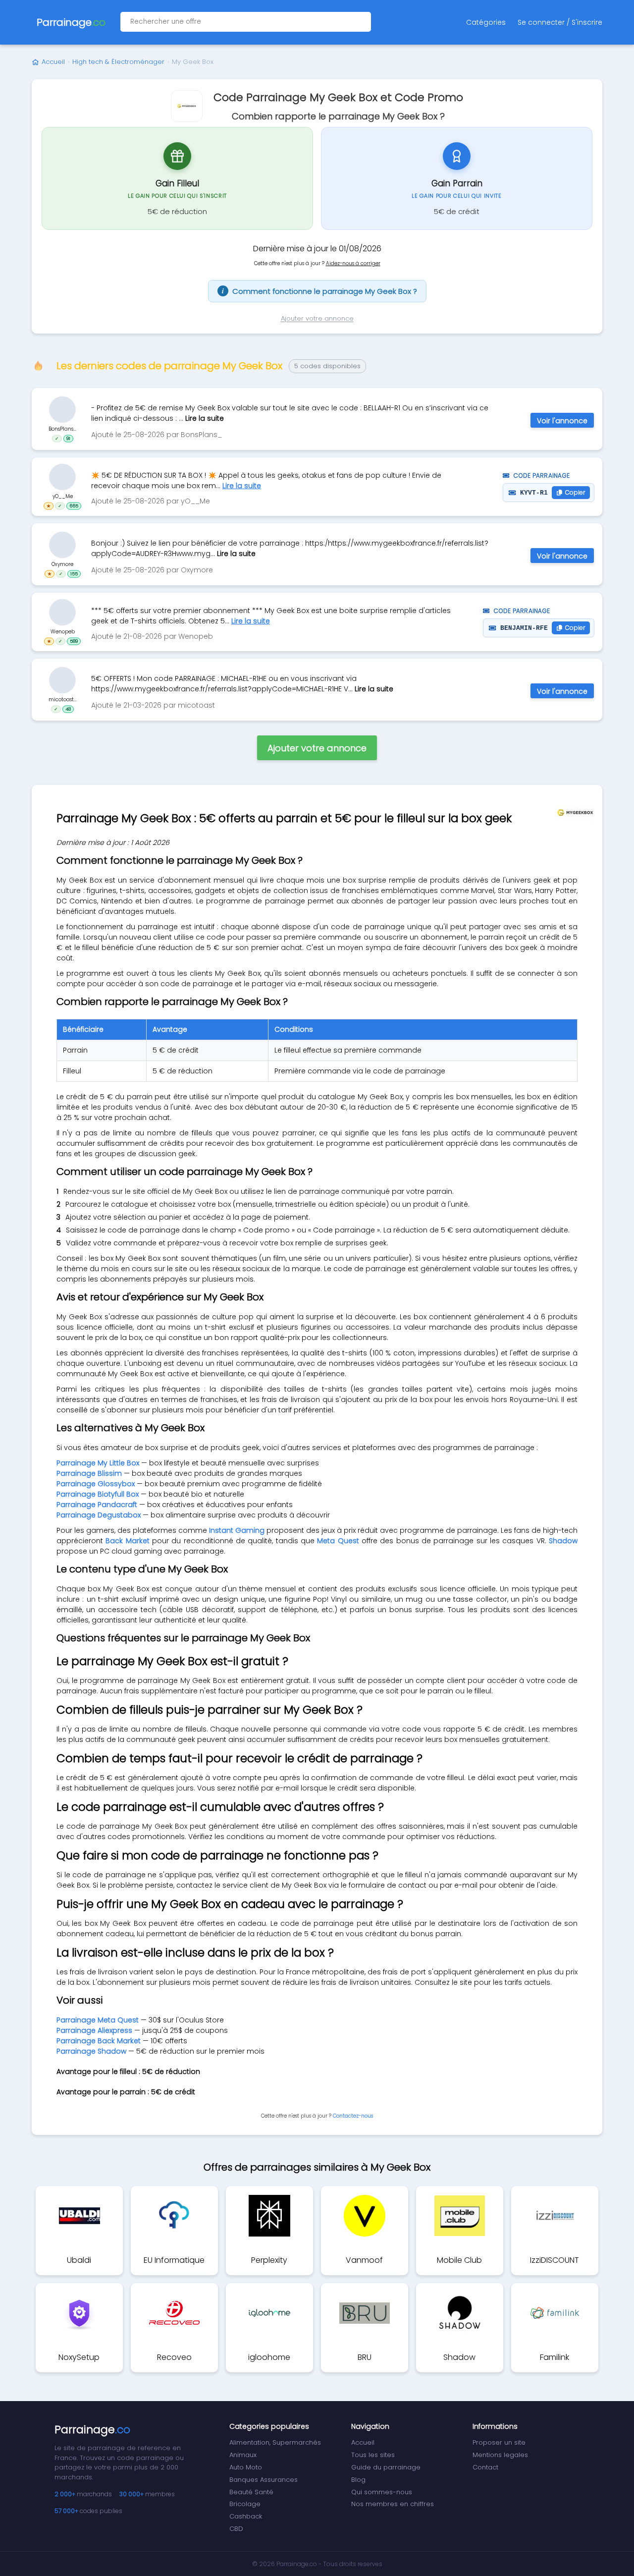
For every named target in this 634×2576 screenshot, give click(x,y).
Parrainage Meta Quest (98, 2020)
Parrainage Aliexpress (94, 2030)
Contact (485, 2467)
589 (74, 641)
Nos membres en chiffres (393, 2504)
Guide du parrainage (386, 2467)
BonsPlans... (62, 428)
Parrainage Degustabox (99, 1515)
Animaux (243, 2455)
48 (68, 709)
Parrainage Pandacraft (97, 1505)
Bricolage (245, 2504)
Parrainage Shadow (91, 2051)
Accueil (53, 62)
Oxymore (62, 564)
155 (74, 573)
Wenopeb (63, 632)
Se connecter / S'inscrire (560, 22)
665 (74, 506)
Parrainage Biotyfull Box (98, 1494)
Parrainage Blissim (89, 1473)
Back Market (127, 1541)
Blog (358, 2480)
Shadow (563, 1541)
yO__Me (63, 496)
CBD (236, 2529)
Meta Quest (338, 1541)
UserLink (62, 409)
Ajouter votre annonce (317, 318)
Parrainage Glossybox (96, 1484)
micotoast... (63, 699)
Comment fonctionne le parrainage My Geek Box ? (319, 291)
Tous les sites (373, 2455)
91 (68, 438)
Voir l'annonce (562, 421)
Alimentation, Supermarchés (275, 2442)
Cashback (246, 2516)
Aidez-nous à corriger (353, 263)
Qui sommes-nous (382, 2492)
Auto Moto (246, 2467)
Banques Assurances (264, 2480)
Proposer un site (499, 2442)
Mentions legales (500, 2455)
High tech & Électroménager (118, 62)
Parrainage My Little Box (98, 1463)
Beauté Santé (251, 2492)
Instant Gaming (237, 1530)
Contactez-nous (353, 2116)
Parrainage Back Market (99, 2041)
